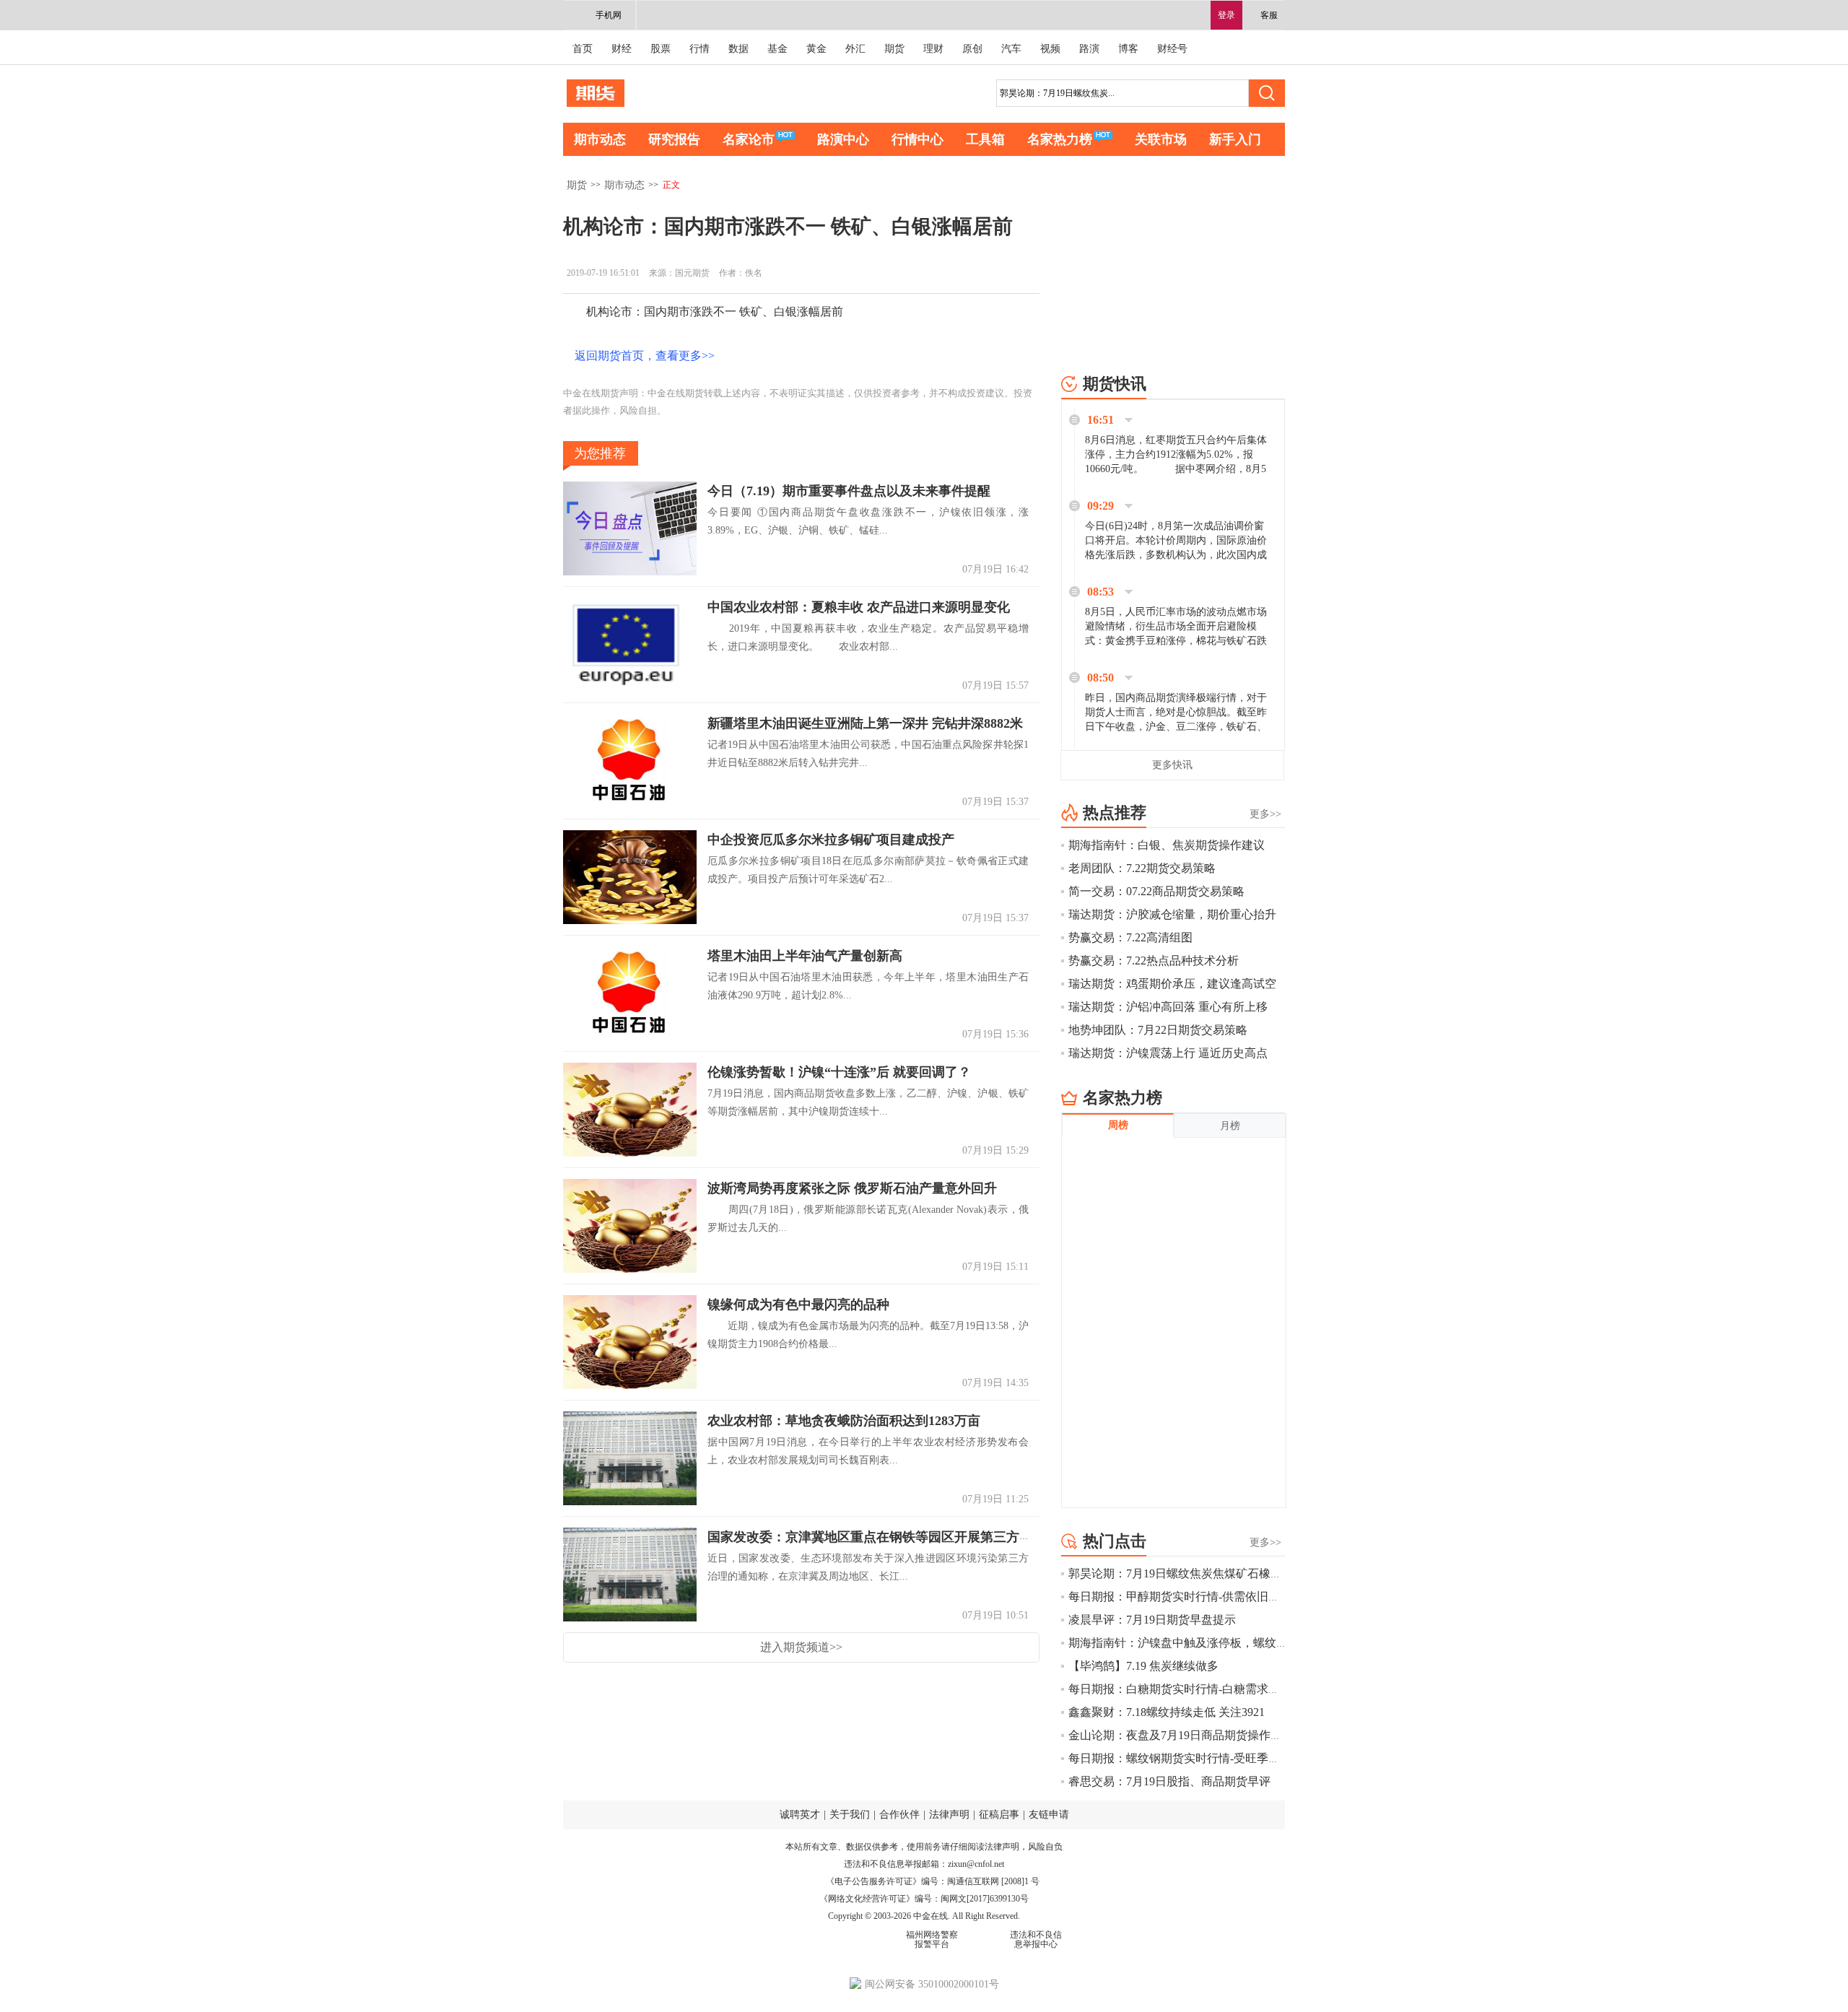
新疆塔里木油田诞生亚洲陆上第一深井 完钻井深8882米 (865, 723)
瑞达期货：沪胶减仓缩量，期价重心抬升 (1172, 914)
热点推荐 (1115, 813)
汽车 (1011, 49)
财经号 (1172, 49)
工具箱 (985, 139)
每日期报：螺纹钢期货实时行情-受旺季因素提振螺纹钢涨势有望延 (1238, 1758)
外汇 (855, 49)
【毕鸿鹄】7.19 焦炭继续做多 (1143, 1666)
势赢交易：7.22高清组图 (1130, 937)
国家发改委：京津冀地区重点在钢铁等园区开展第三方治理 (876, 1537)
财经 (622, 49)
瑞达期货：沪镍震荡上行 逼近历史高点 (1168, 1053)
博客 (1128, 49)
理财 (933, 49)
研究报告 (674, 139)
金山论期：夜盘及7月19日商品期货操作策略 (1181, 1735)
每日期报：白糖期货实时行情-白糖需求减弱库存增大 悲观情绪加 (1233, 1689)
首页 (583, 49)
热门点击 (1115, 1541)
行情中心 (918, 139)
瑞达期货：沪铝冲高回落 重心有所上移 (1168, 1007)
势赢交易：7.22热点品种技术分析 (1154, 961)
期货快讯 (1115, 384)
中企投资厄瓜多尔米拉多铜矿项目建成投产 (831, 840)
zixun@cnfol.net (976, 1864)
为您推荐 (600, 453)
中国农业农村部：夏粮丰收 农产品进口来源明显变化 (859, 607)
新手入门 (1235, 139)
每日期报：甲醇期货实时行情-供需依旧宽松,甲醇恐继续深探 (1222, 1597)
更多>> (1265, 814)
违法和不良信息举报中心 (1036, 1939)
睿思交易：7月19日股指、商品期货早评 (1169, 1781)
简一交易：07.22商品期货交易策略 (1156, 891)
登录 (1226, 15)
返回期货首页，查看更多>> (645, 356)
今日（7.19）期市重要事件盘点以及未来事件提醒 (849, 491)
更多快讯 (1172, 765)
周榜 (1118, 1125)
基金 (777, 49)
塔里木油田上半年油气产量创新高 (805, 956)
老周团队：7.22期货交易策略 (1142, 868)
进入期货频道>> (801, 1647)
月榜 (1230, 1126)
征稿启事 (999, 1815)
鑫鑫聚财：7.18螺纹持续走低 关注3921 (1167, 1712)
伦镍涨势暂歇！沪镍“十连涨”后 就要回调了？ (839, 1072)
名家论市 (749, 139)
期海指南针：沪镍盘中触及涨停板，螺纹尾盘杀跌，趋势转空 (1224, 1643)
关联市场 (1161, 139)
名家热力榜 (1060, 139)
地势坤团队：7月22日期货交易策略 (1158, 1030)
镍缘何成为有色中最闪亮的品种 (798, 1305)
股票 (661, 49)
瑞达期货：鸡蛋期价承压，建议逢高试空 (1172, 984)
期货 (894, 49)
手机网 (609, 15)
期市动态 (600, 139)
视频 (1050, 49)
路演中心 (843, 139)
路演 (1089, 49)
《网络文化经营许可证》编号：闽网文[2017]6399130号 (924, 1899)
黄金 (816, 49)
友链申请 (1049, 1815)
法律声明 (949, 1815)
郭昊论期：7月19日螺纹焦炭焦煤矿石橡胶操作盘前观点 (1210, 1573)
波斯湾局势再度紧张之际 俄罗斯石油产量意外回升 (852, 1188)
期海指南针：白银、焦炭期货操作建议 (1167, 845)
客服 (1269, 15)
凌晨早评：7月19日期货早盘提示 (1152, 1620)
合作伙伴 (899, 1815)
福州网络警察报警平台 (932, 1939)
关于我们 (850, 1815)
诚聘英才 (800, 1815)
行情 (699, 49)
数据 (738, 49)
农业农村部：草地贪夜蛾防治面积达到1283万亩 (844, 1421)
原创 (972, 49)
